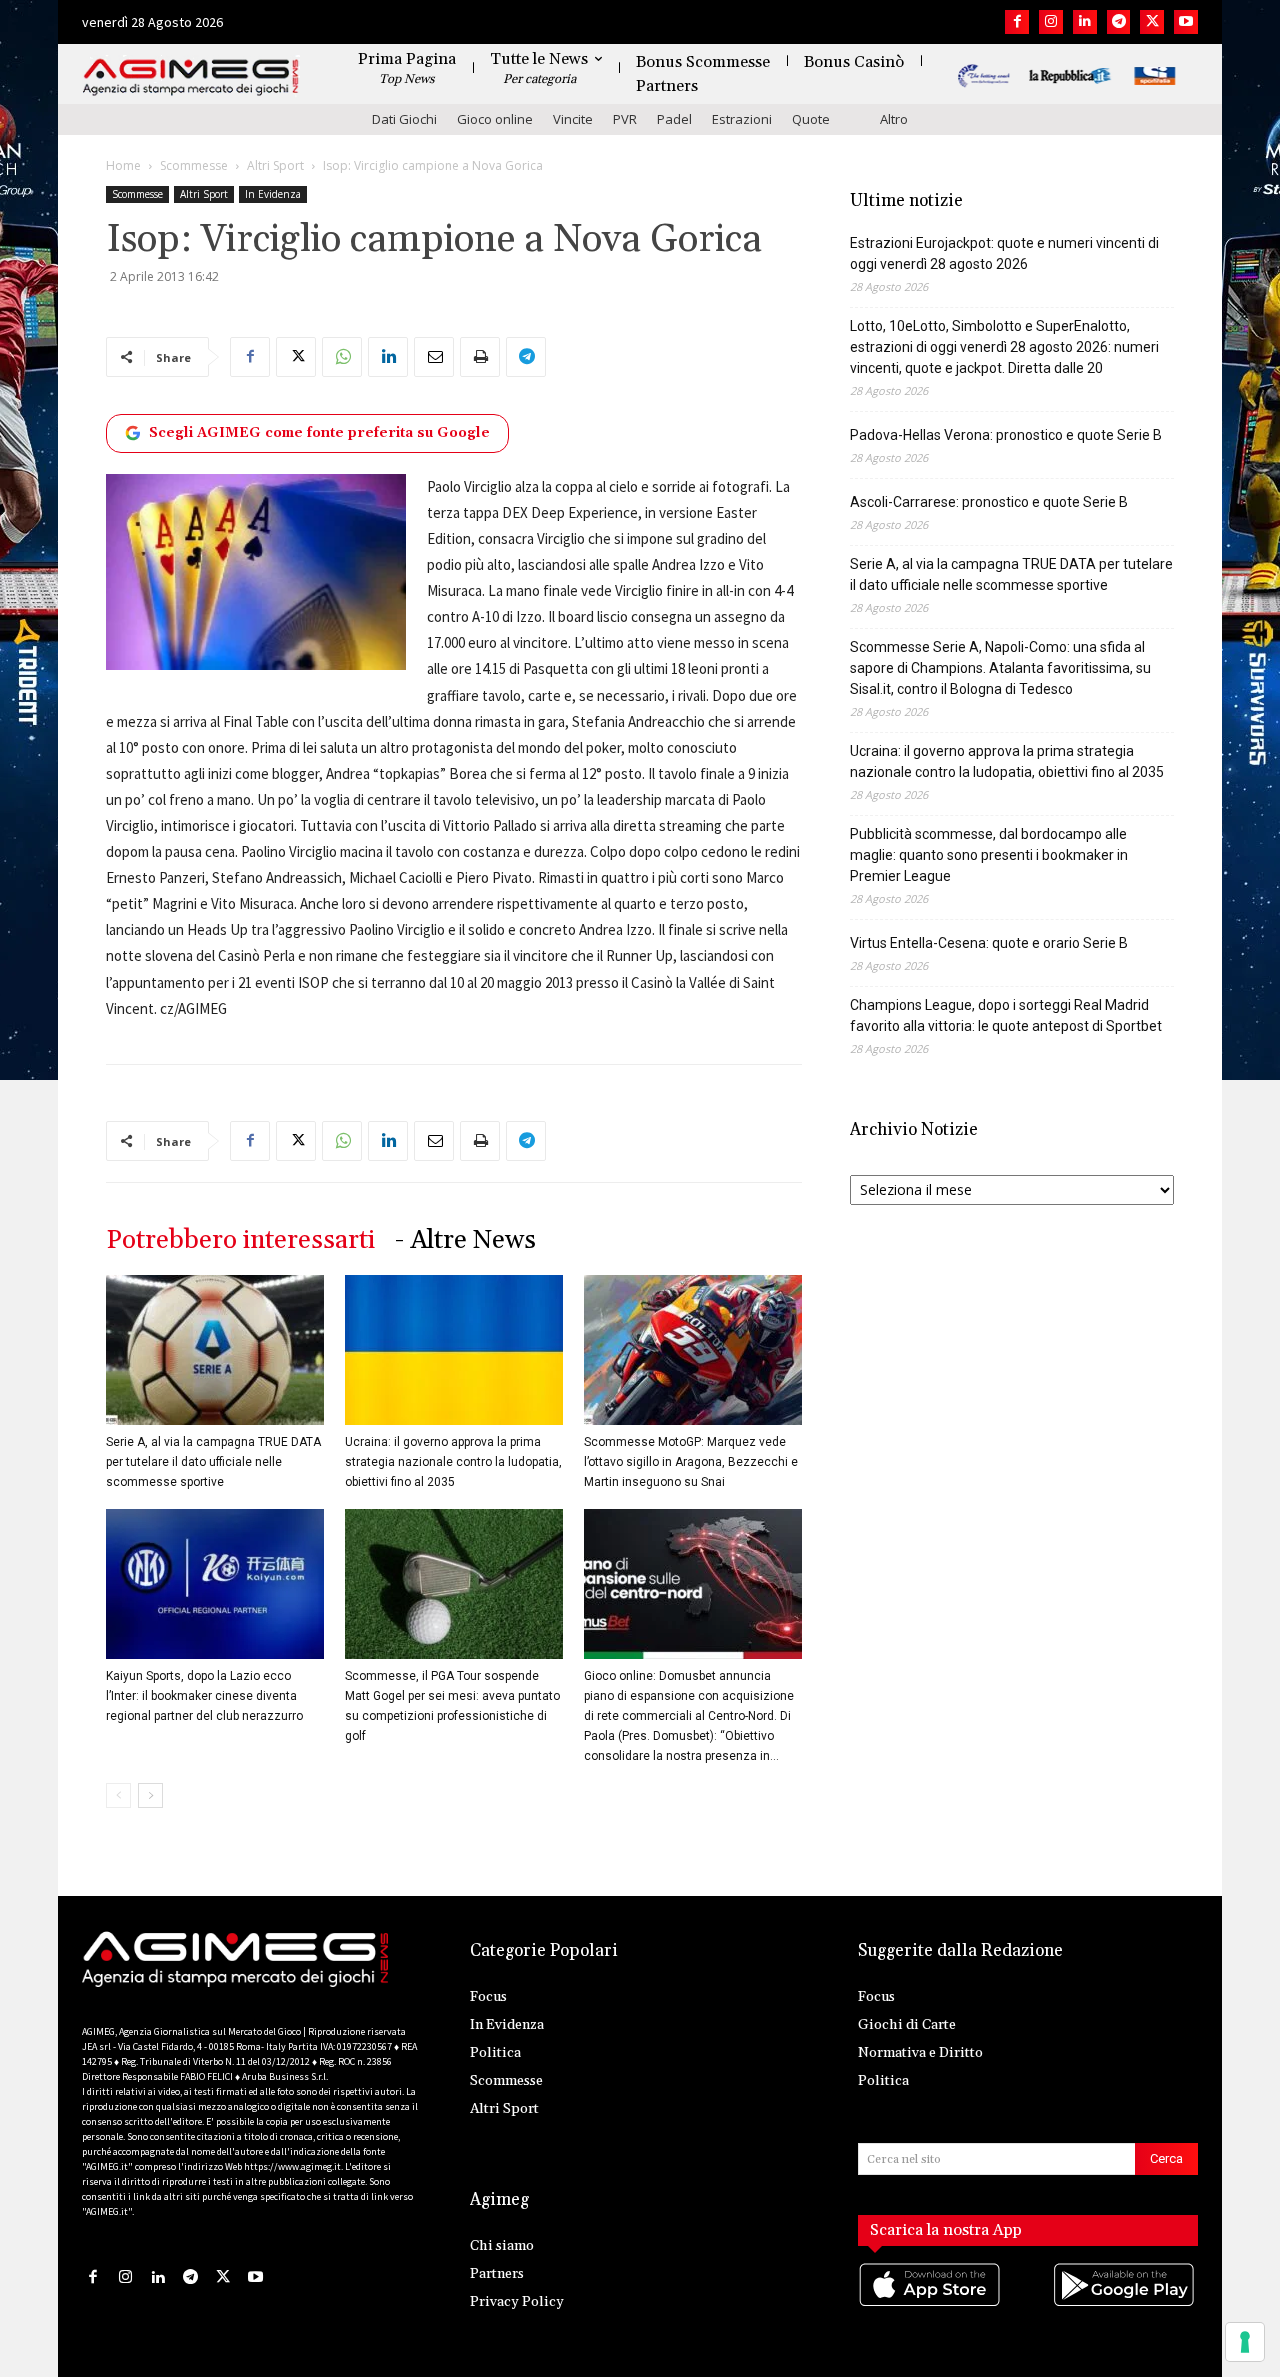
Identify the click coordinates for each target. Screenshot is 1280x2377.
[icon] (931, 2304)
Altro (894, 119)
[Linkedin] (1085, 22)
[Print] (480, 357)
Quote (811, 119)
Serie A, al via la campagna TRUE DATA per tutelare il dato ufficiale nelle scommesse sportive (213, 1462)
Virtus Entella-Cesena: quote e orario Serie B (989, 943)
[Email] (434, 357)
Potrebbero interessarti (240, 1240)
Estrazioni (742, 119)
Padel (674, 119)
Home (123, 165)
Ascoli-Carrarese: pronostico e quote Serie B (989, 502)
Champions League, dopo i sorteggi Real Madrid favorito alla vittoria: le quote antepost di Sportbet (1006, 1015)
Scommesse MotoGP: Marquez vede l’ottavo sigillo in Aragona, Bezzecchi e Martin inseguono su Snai (691, 1462)
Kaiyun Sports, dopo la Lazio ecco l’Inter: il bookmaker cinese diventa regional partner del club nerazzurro (204, 1696)
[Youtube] (1186, 22)
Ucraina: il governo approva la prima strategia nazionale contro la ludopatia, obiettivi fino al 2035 (453, 1462)
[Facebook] (1017, 22)
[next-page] (150, 1795)
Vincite (573, 119)
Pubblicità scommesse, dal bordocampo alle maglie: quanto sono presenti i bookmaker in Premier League (989, 855)
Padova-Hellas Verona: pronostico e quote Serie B (1006, 435)
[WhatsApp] (342, 357)
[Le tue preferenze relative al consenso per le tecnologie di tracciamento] (1245, 2342)
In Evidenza (273, 194)
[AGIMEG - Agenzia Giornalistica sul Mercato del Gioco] (191, 77)
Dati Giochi (404, 119)
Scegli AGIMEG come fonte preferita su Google (319, 433)
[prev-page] (118, 1795)
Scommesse (194, 165)
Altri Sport (275, 165)
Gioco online (495, 119)
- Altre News (465, 1240)
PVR (625, 119)
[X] (1152, 22)
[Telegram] (1119, 22)
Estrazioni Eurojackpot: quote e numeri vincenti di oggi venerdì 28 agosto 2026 (1004, 253)
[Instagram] (1051, 22)
